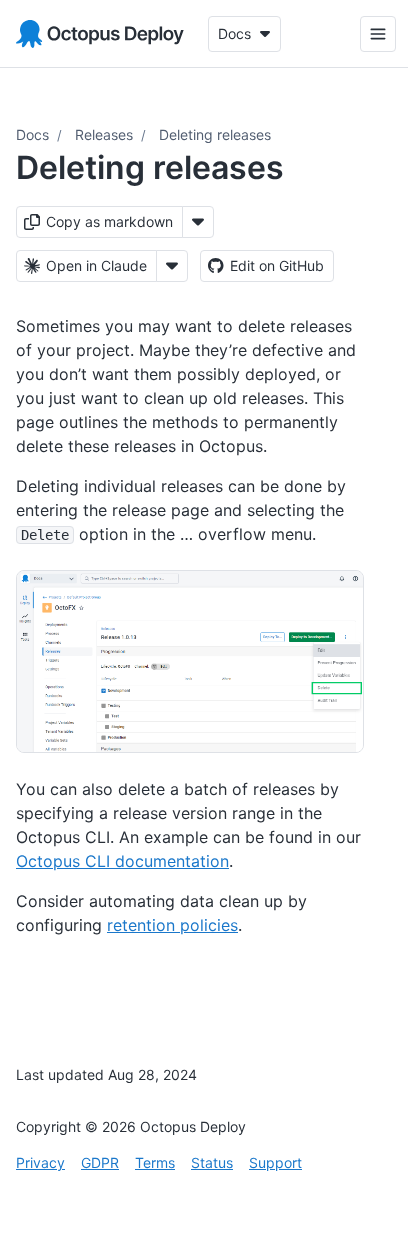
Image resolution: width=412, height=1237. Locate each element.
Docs (32, 134)
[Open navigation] (363, 34)
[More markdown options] (198, 222)
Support (275, 1162)
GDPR (100, 1162)
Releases (104, 134)
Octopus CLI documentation (122, 861)
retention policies (172, 925)
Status (212, 1162)
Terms (155, 1162)
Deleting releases (215, 134)
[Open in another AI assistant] (172, 266)
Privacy (40, 1162)
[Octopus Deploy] (100, 34)
